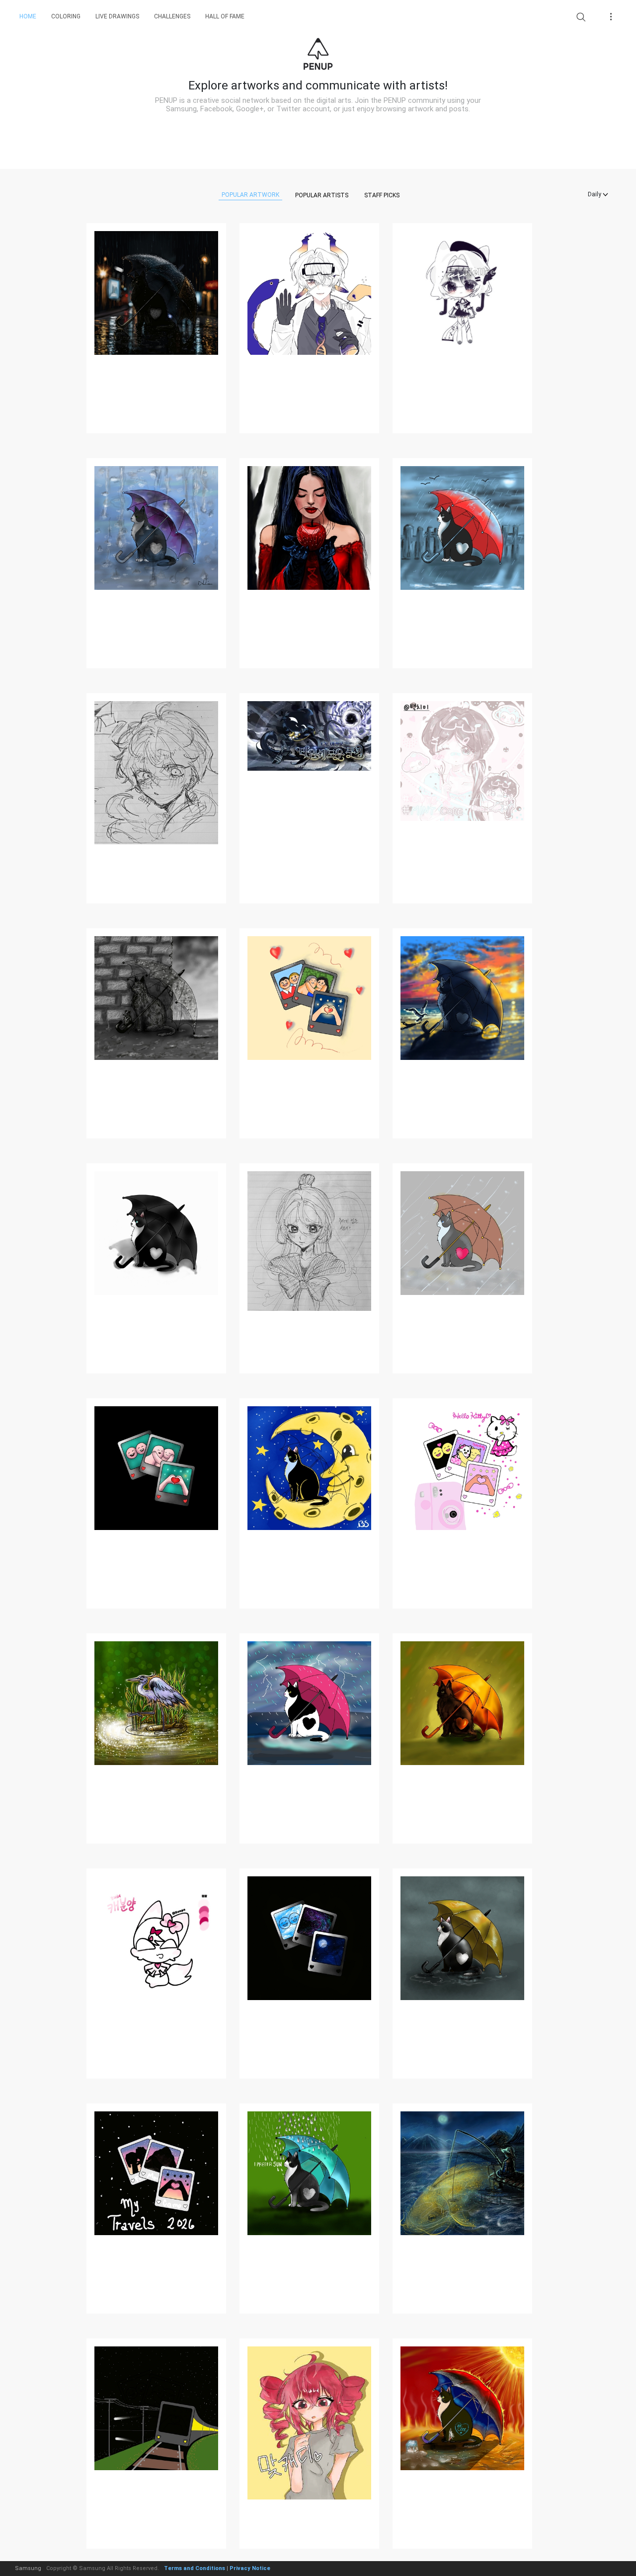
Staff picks (382, 195)
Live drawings (117, 16)
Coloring (66, 16)
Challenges (172, 16)
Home (28, 16)
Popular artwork (250, 195)
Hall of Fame (225, 16)
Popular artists (322, 195)
